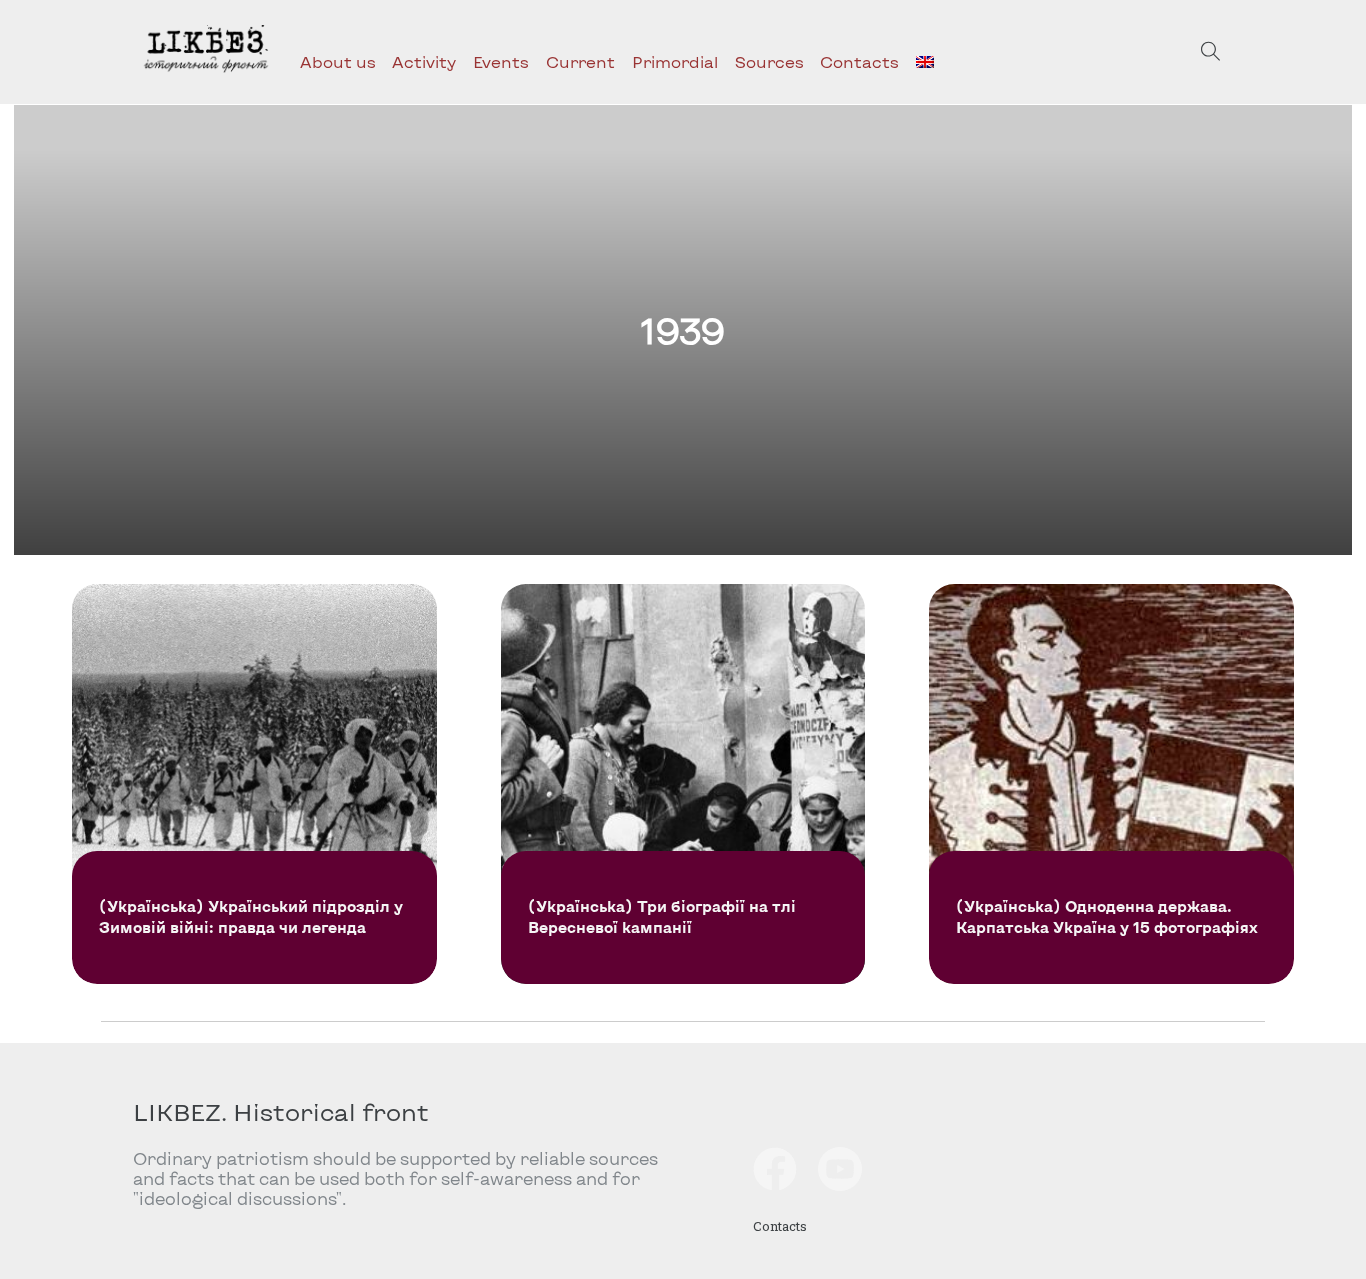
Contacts (859, 61)
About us (338, 61)
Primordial (675, 61)
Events (501, 61)
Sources (769, 61)
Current (580, 61)
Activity (424, 61)
